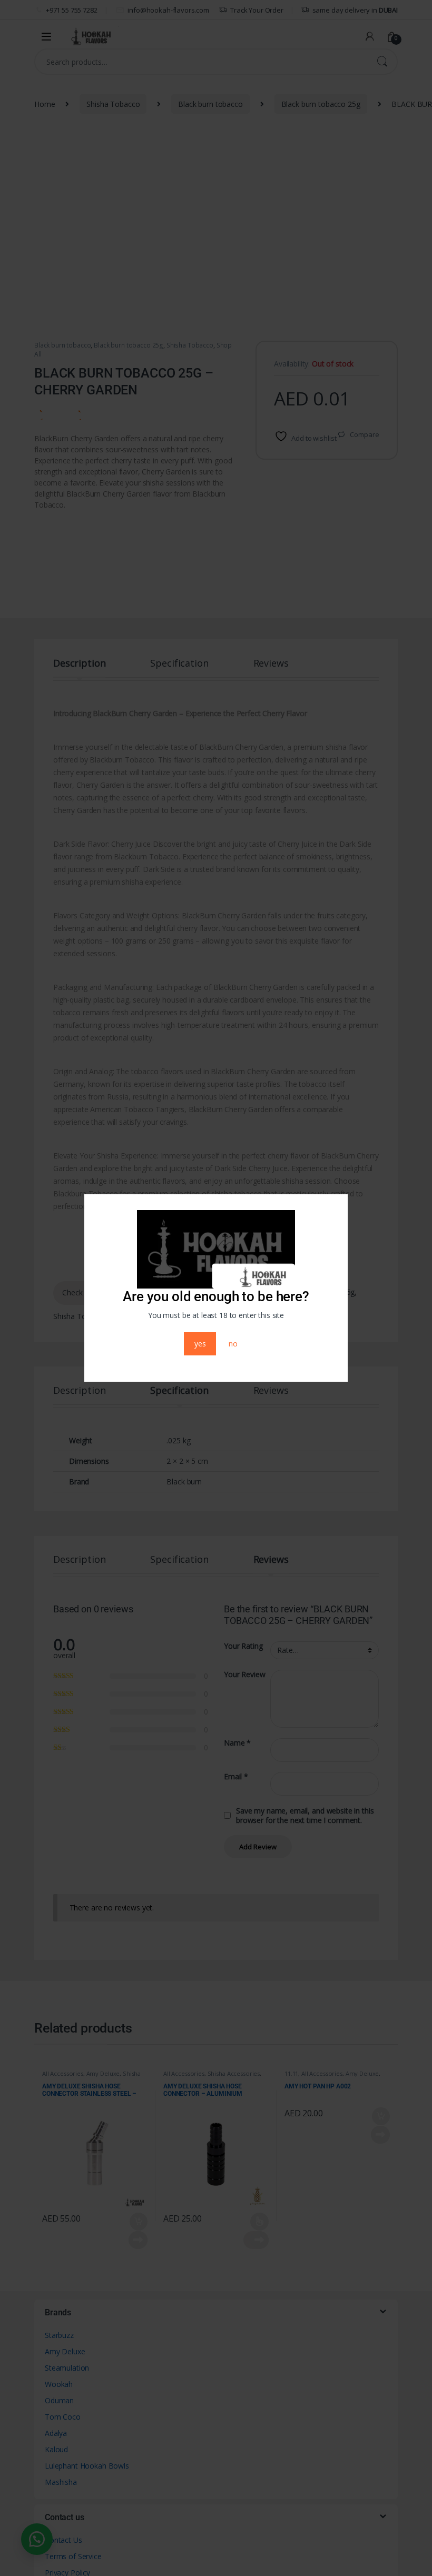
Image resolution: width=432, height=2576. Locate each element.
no (233, 1344)
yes (200, 1344)
